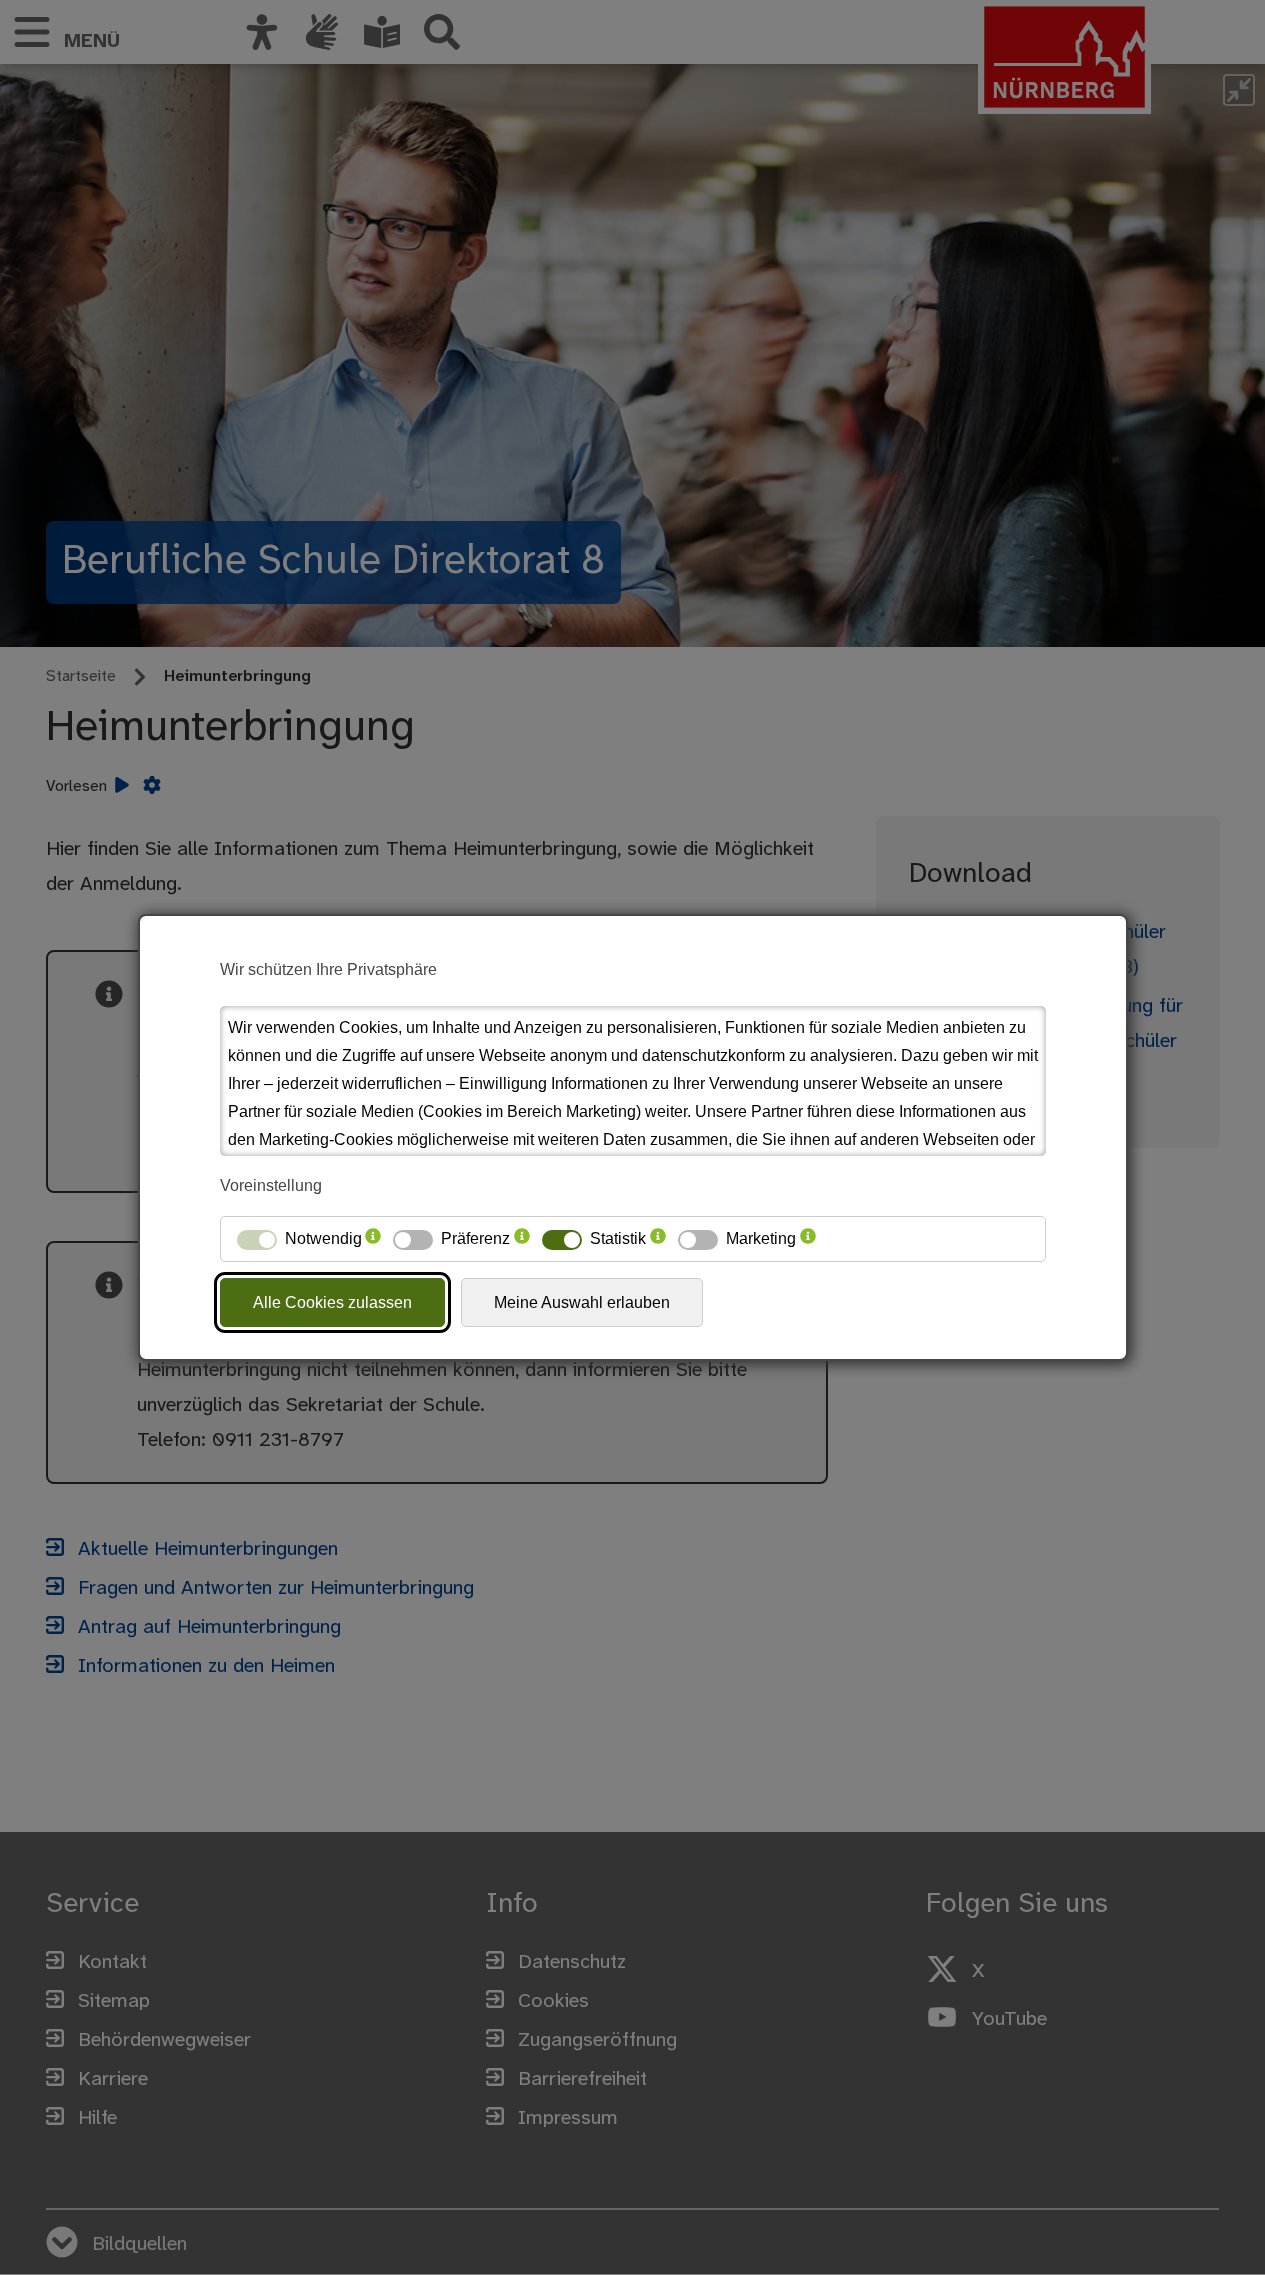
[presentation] (373, 1239)
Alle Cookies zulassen (332, 1302)
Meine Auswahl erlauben (582, 1302)
